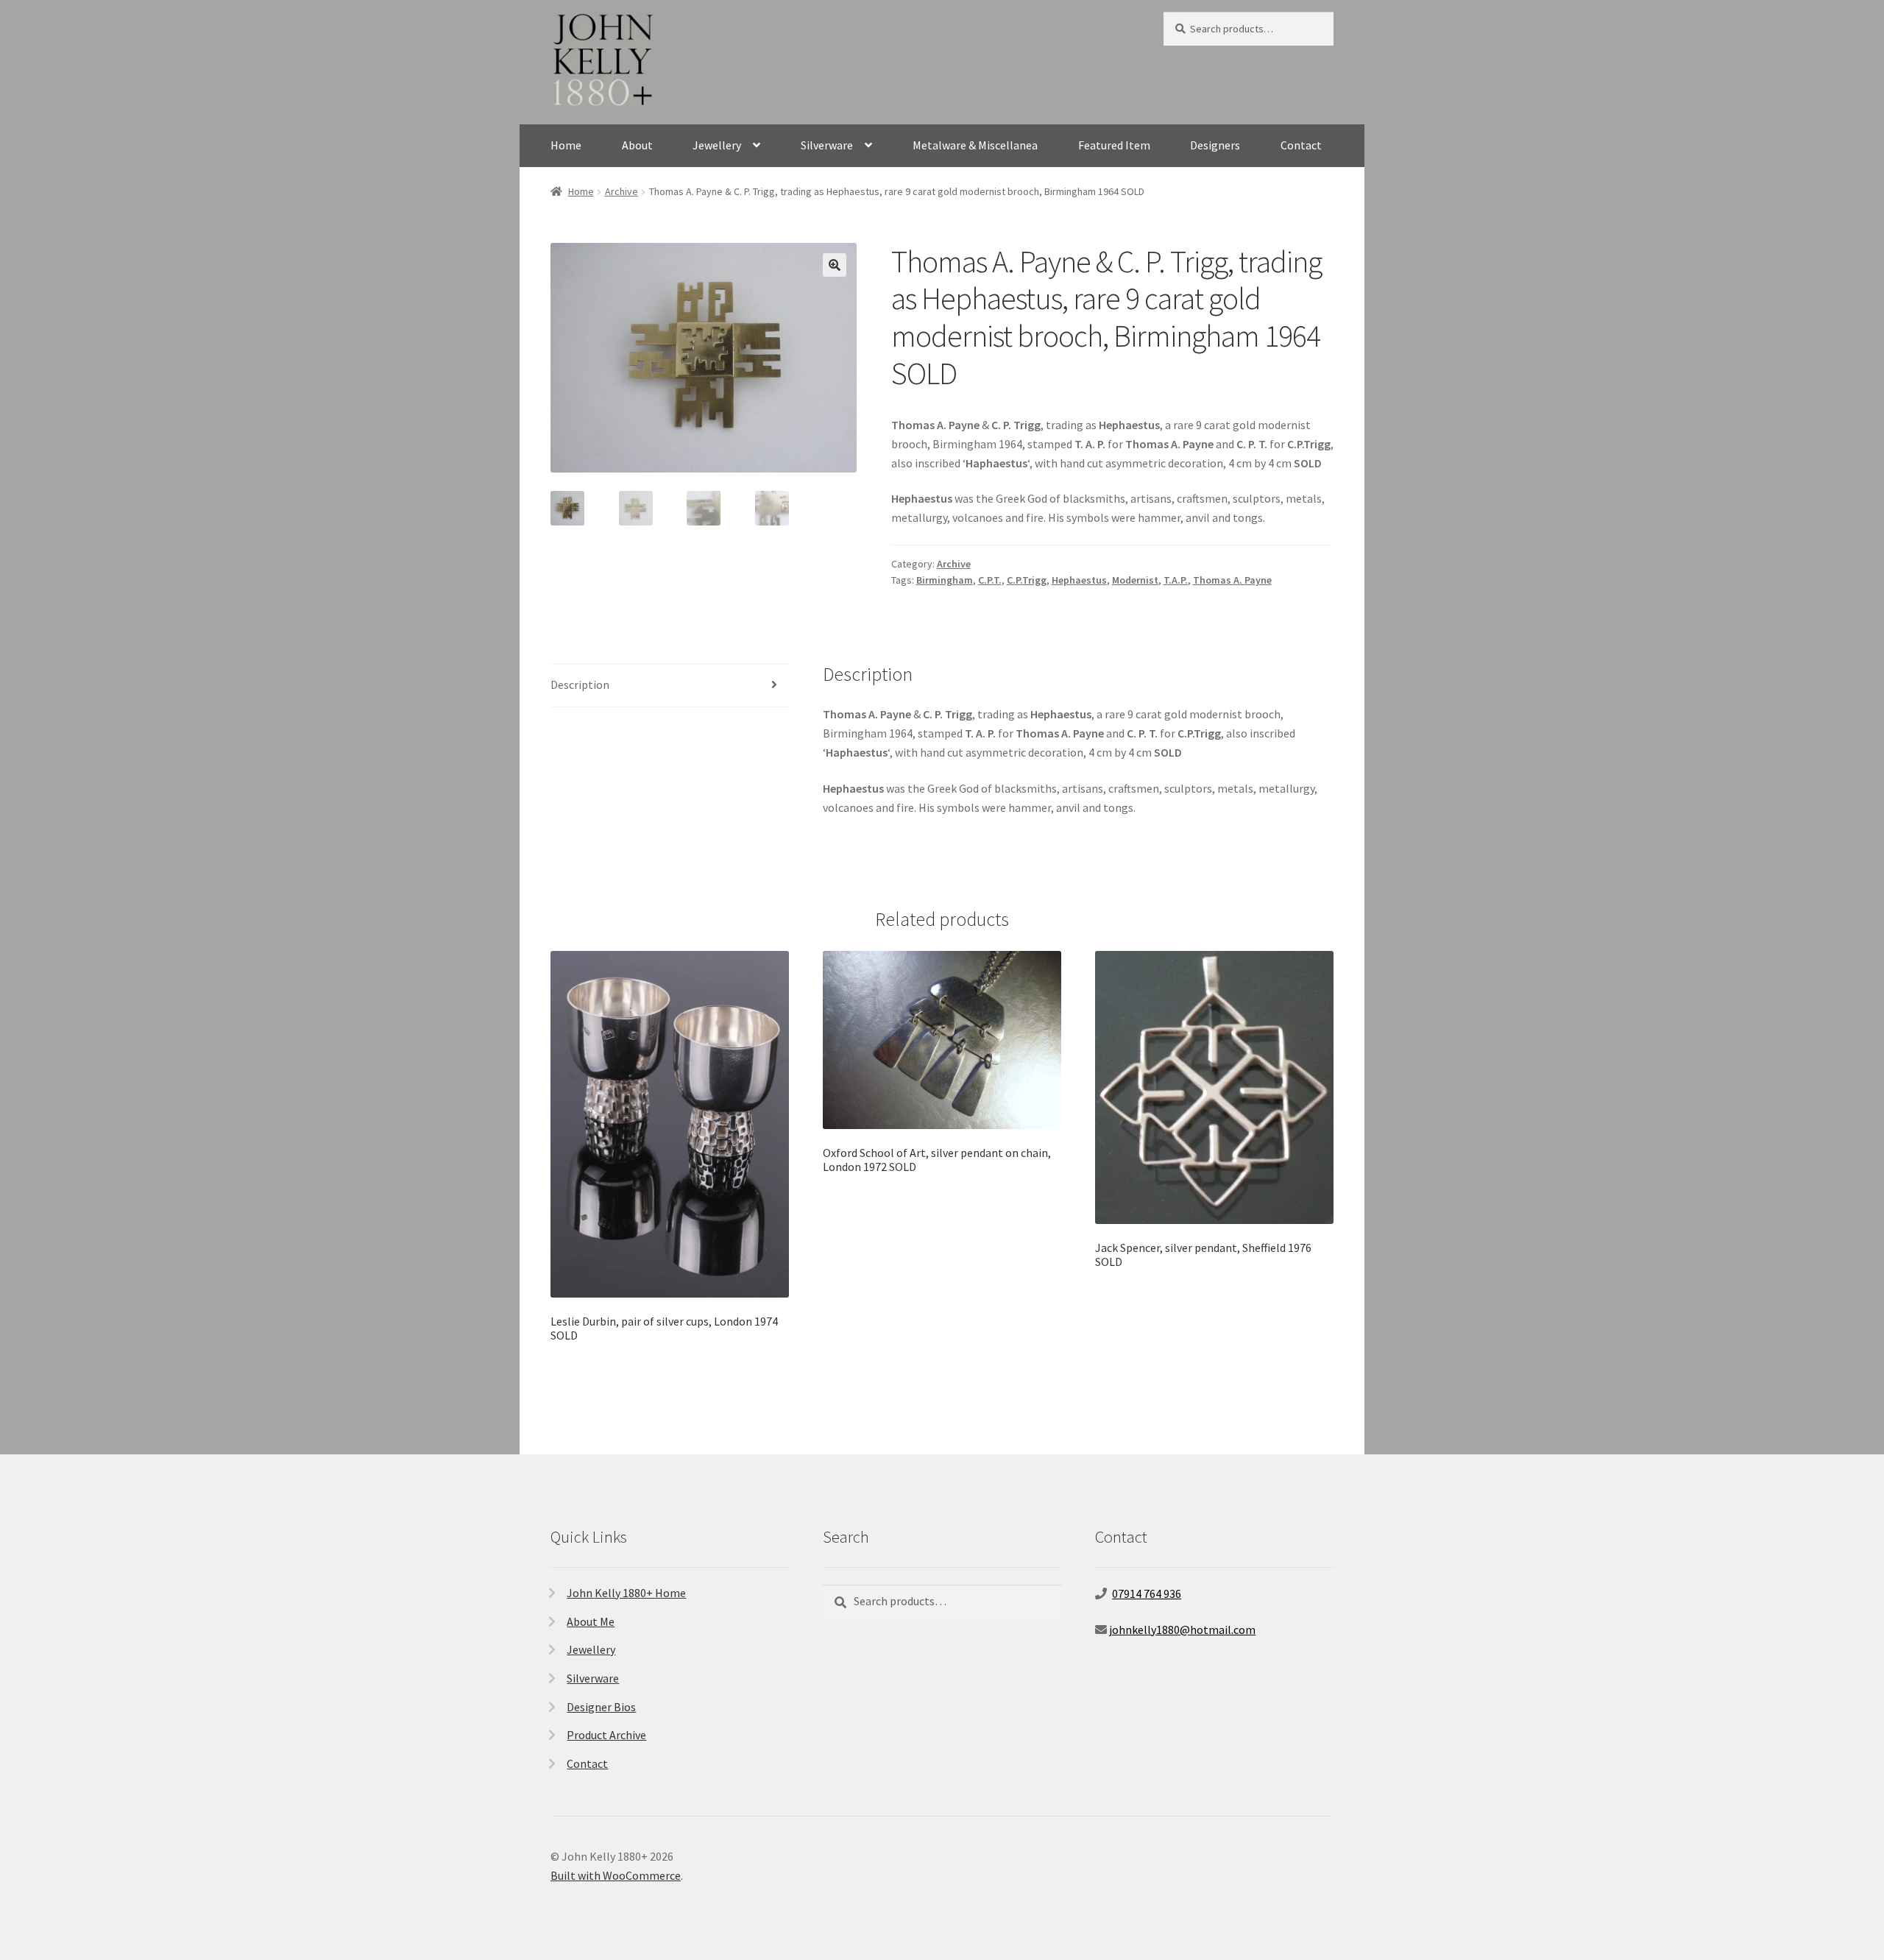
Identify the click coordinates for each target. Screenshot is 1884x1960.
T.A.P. (1176, 580)
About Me (591, 1621)
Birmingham (945, 580)
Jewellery (717, 145)
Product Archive (606, 1735)
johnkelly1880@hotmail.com (1182, 1630)
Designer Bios (601, 1707)
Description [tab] (580, 684)
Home (566, 145)
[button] (835, 265)
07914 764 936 (1147, 1593)
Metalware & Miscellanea (975, 145)
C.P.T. (990, 580)
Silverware (827, 145)
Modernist (1135, 580)
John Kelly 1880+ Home (626, 1593)
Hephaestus (1079, 580)
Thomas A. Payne (1232, 580)
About (637, 145)
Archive (621, 191)
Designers (1215, 145)
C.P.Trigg (1027, 580)
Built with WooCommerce (616, 1875)
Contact (1301, 145)
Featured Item (1114, 145)
